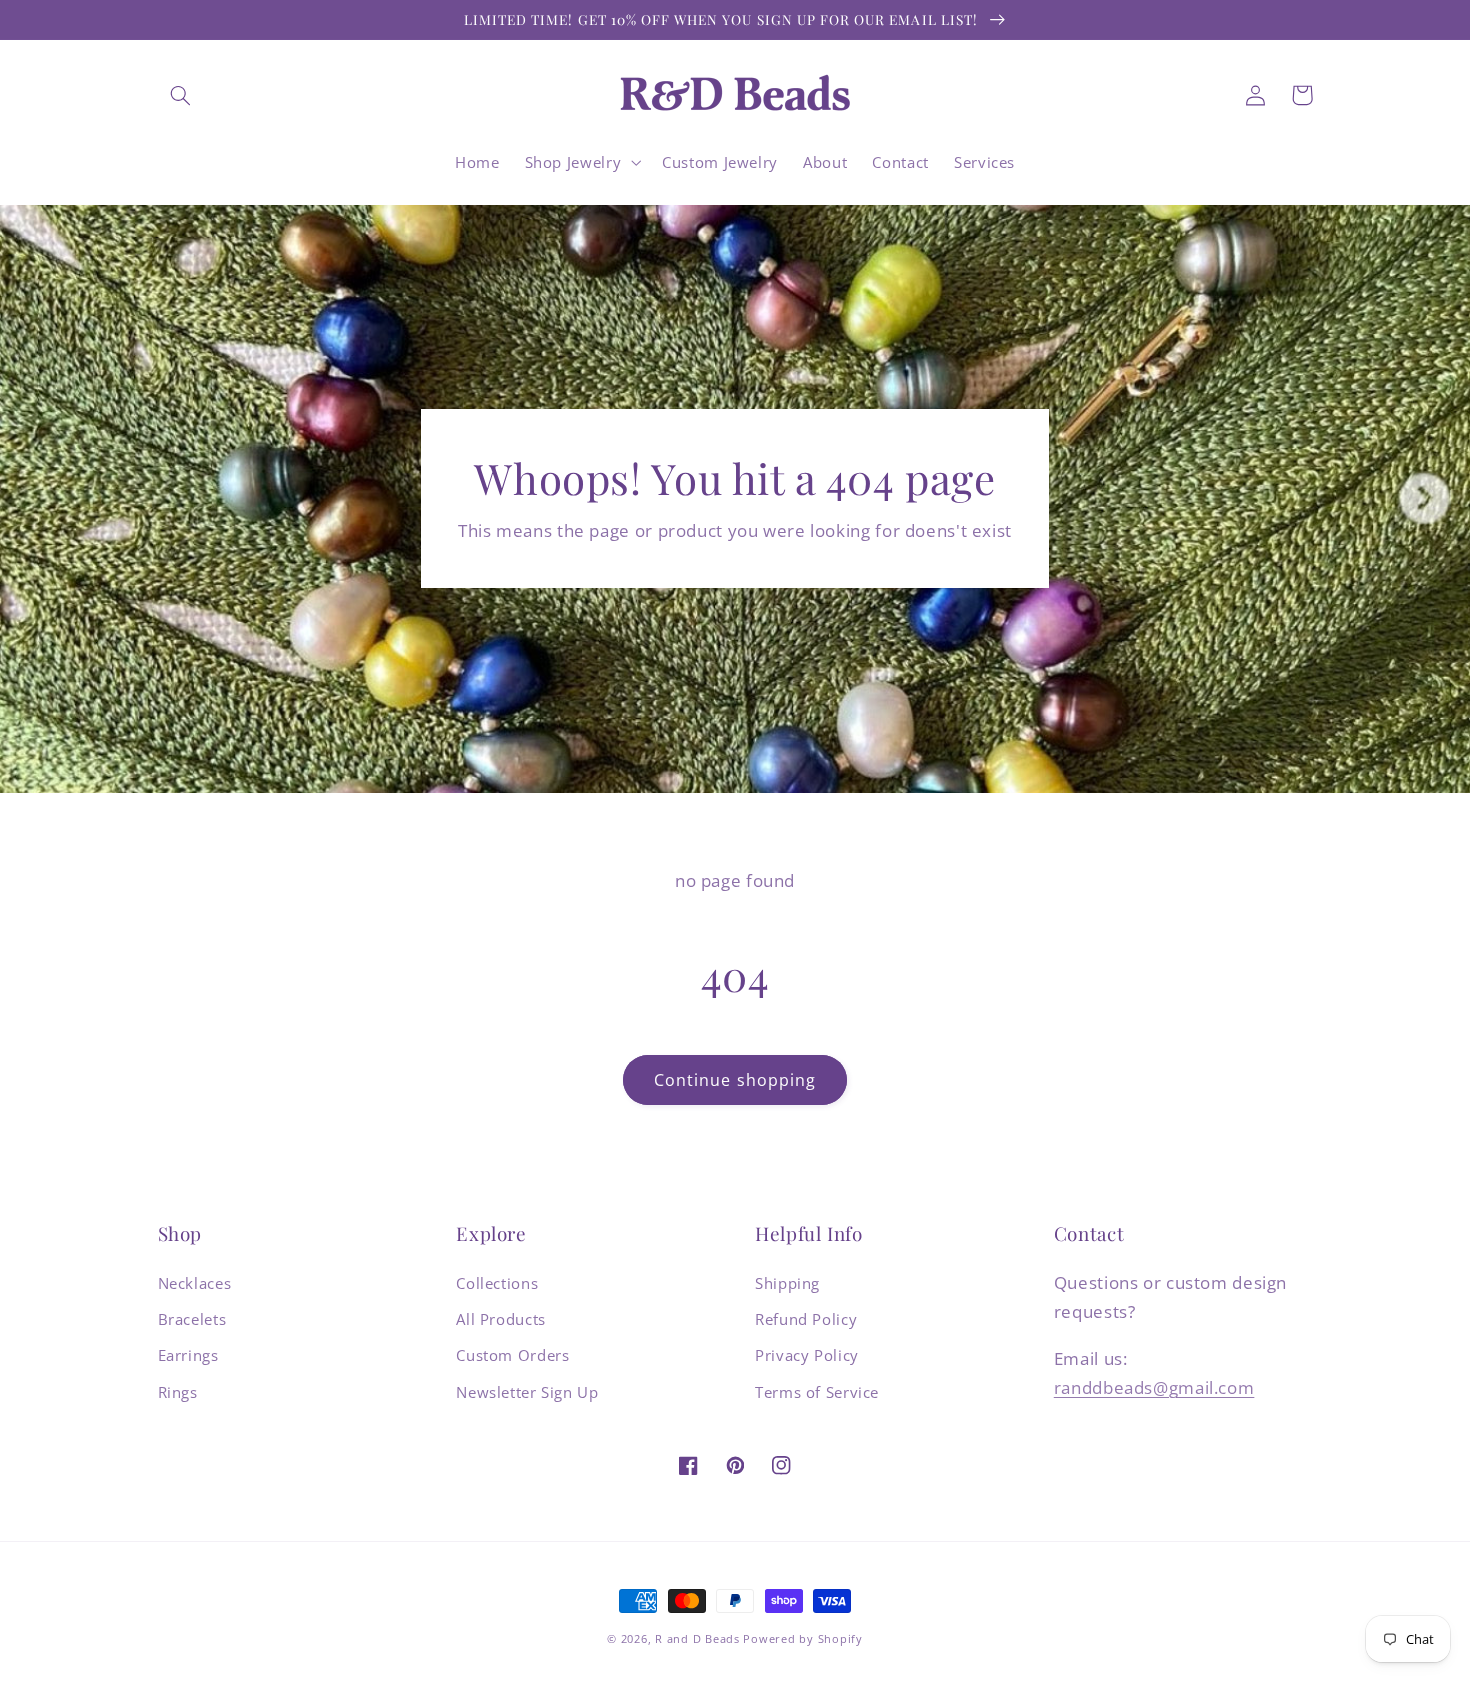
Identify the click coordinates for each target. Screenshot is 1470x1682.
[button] (181, 95)
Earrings (188, 1355)
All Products (501, 1319)
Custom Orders (512, 1355)
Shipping (787, 1283)
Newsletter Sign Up (527, 1392)
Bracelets (192, 1319)
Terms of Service (817, 1392)
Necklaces (195, 1283)
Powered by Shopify (802, 1639)
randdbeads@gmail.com (1154, 1387)
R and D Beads (697, 1639)
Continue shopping (735, 1080)
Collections (497, 1283)
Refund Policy (806, 1319)
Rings (178, 1392)
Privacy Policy (807, 1355)
